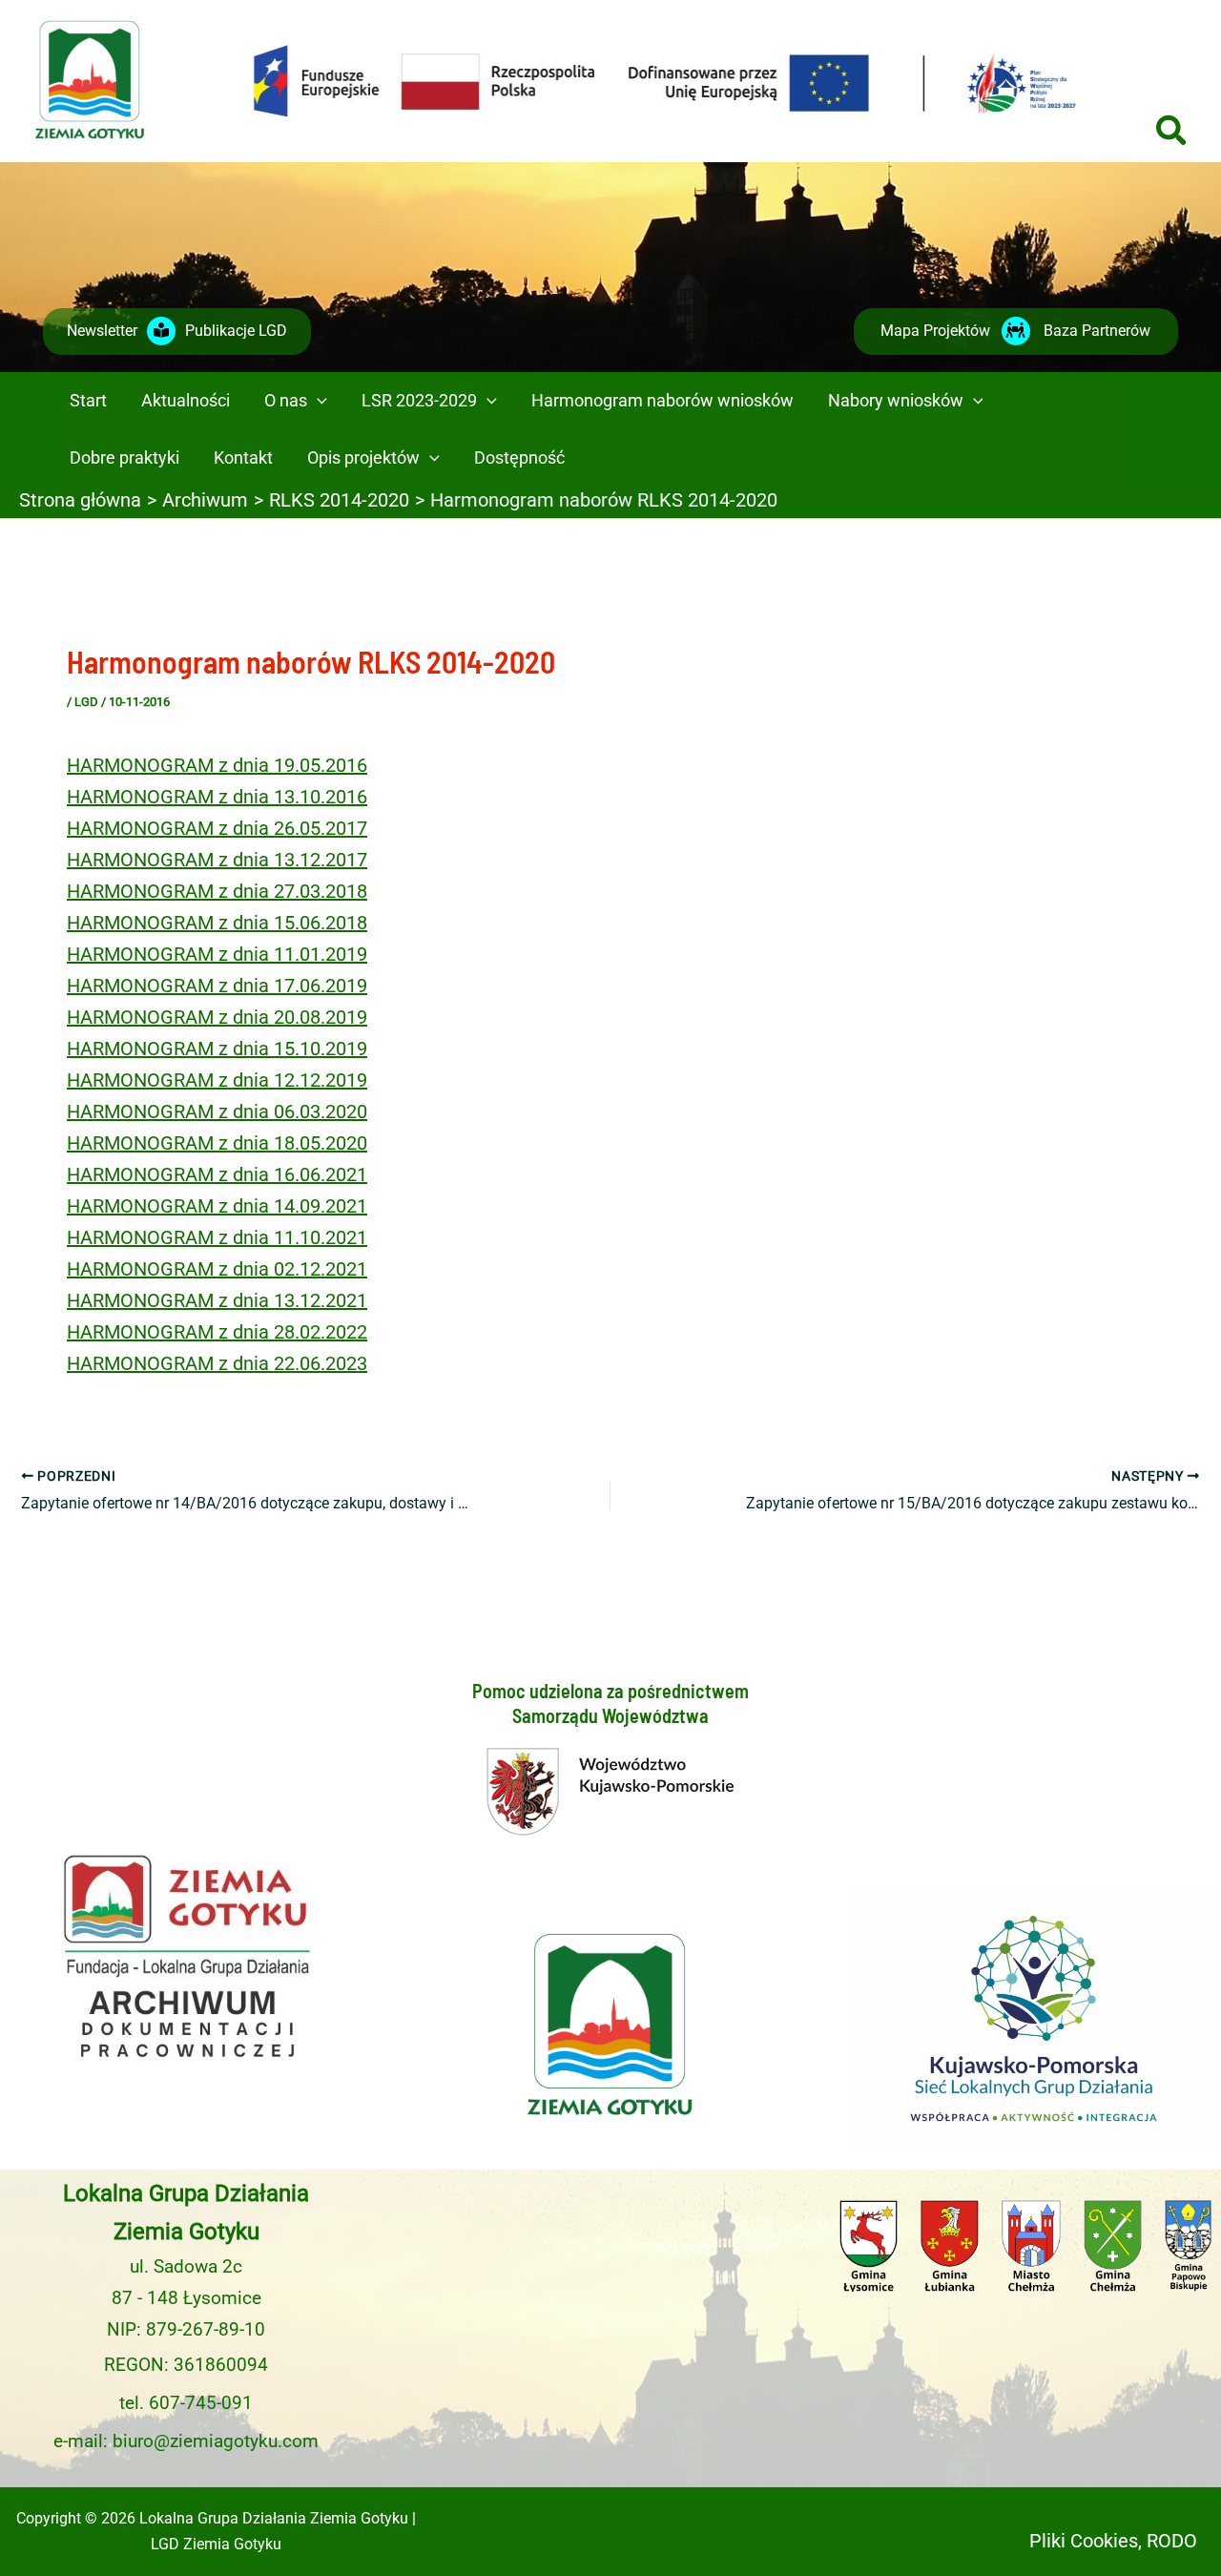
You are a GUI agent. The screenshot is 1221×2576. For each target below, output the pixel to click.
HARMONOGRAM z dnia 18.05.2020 (217, 1143)
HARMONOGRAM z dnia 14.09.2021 (217, 1206)
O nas (286, 400)
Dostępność (519, 457)
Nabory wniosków (896, 400)
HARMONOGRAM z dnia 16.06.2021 (217, 1174)
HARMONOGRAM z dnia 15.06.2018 (217, 923)
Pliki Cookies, (1086, 2541)
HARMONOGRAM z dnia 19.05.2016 (217, 765)
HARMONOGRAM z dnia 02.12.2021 (217, 1269)
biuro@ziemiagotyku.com (216, 2441)
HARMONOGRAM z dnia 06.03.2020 (217, 1111)
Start (88, 400)
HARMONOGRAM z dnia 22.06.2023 (217, 1363)
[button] (1172, 133)
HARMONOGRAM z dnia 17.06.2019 (217, 986)
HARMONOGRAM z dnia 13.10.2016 (217, 797)
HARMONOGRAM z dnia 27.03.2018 (217, 891)
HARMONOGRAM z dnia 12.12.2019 (217, 1080)
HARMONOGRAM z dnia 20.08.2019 (217, 1017)
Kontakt (243, 457)
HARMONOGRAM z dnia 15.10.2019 (217, 1049)
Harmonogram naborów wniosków (662, 400)
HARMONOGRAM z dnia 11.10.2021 (217, 1237)
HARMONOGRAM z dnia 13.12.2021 (217, 1300)
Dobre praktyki (124, 457)
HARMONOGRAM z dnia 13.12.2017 (217, 860)
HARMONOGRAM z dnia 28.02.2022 (217, 1332)
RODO (1172, 2541)
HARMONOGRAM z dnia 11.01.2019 (217, 954)
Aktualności (186, 400)
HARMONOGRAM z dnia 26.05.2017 (217, 828)
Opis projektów (363, 457)
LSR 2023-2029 (419, 400)
